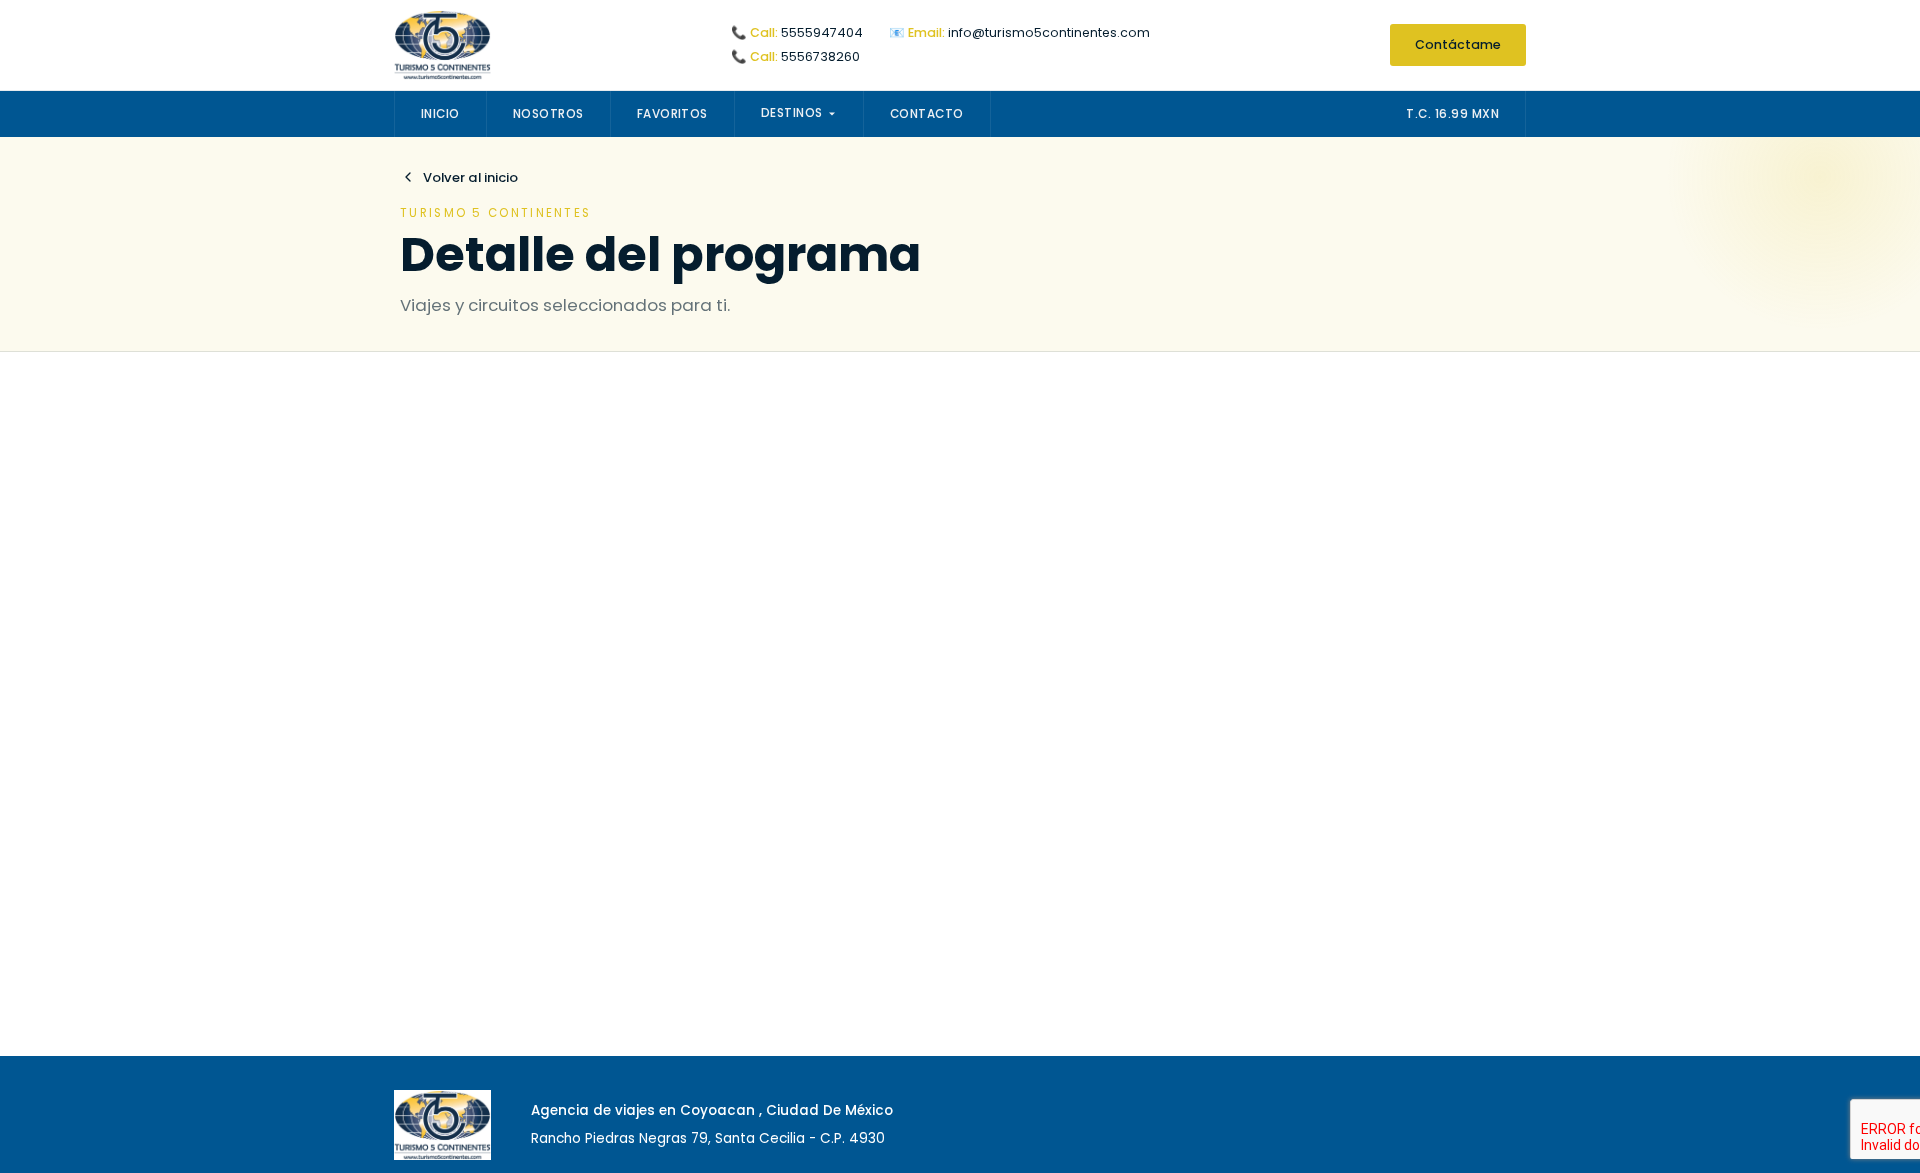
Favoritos (672, 114)
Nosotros (548, 114)
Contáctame (1458, 44)
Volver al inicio (470, 177)
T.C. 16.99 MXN (1452, 114)
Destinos (792, 113)
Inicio (440, 114)
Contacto (927, 114)
